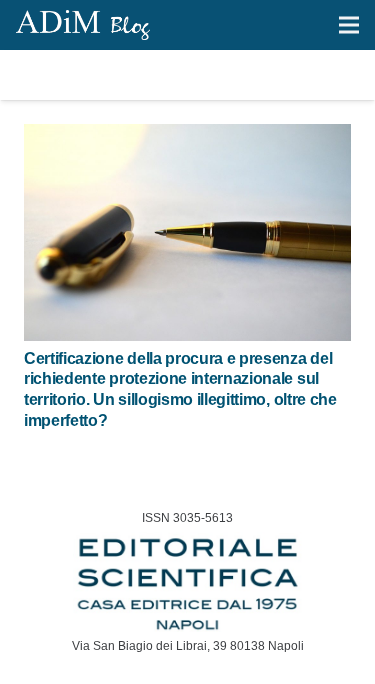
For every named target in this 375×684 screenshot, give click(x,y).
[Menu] (349, 25)
